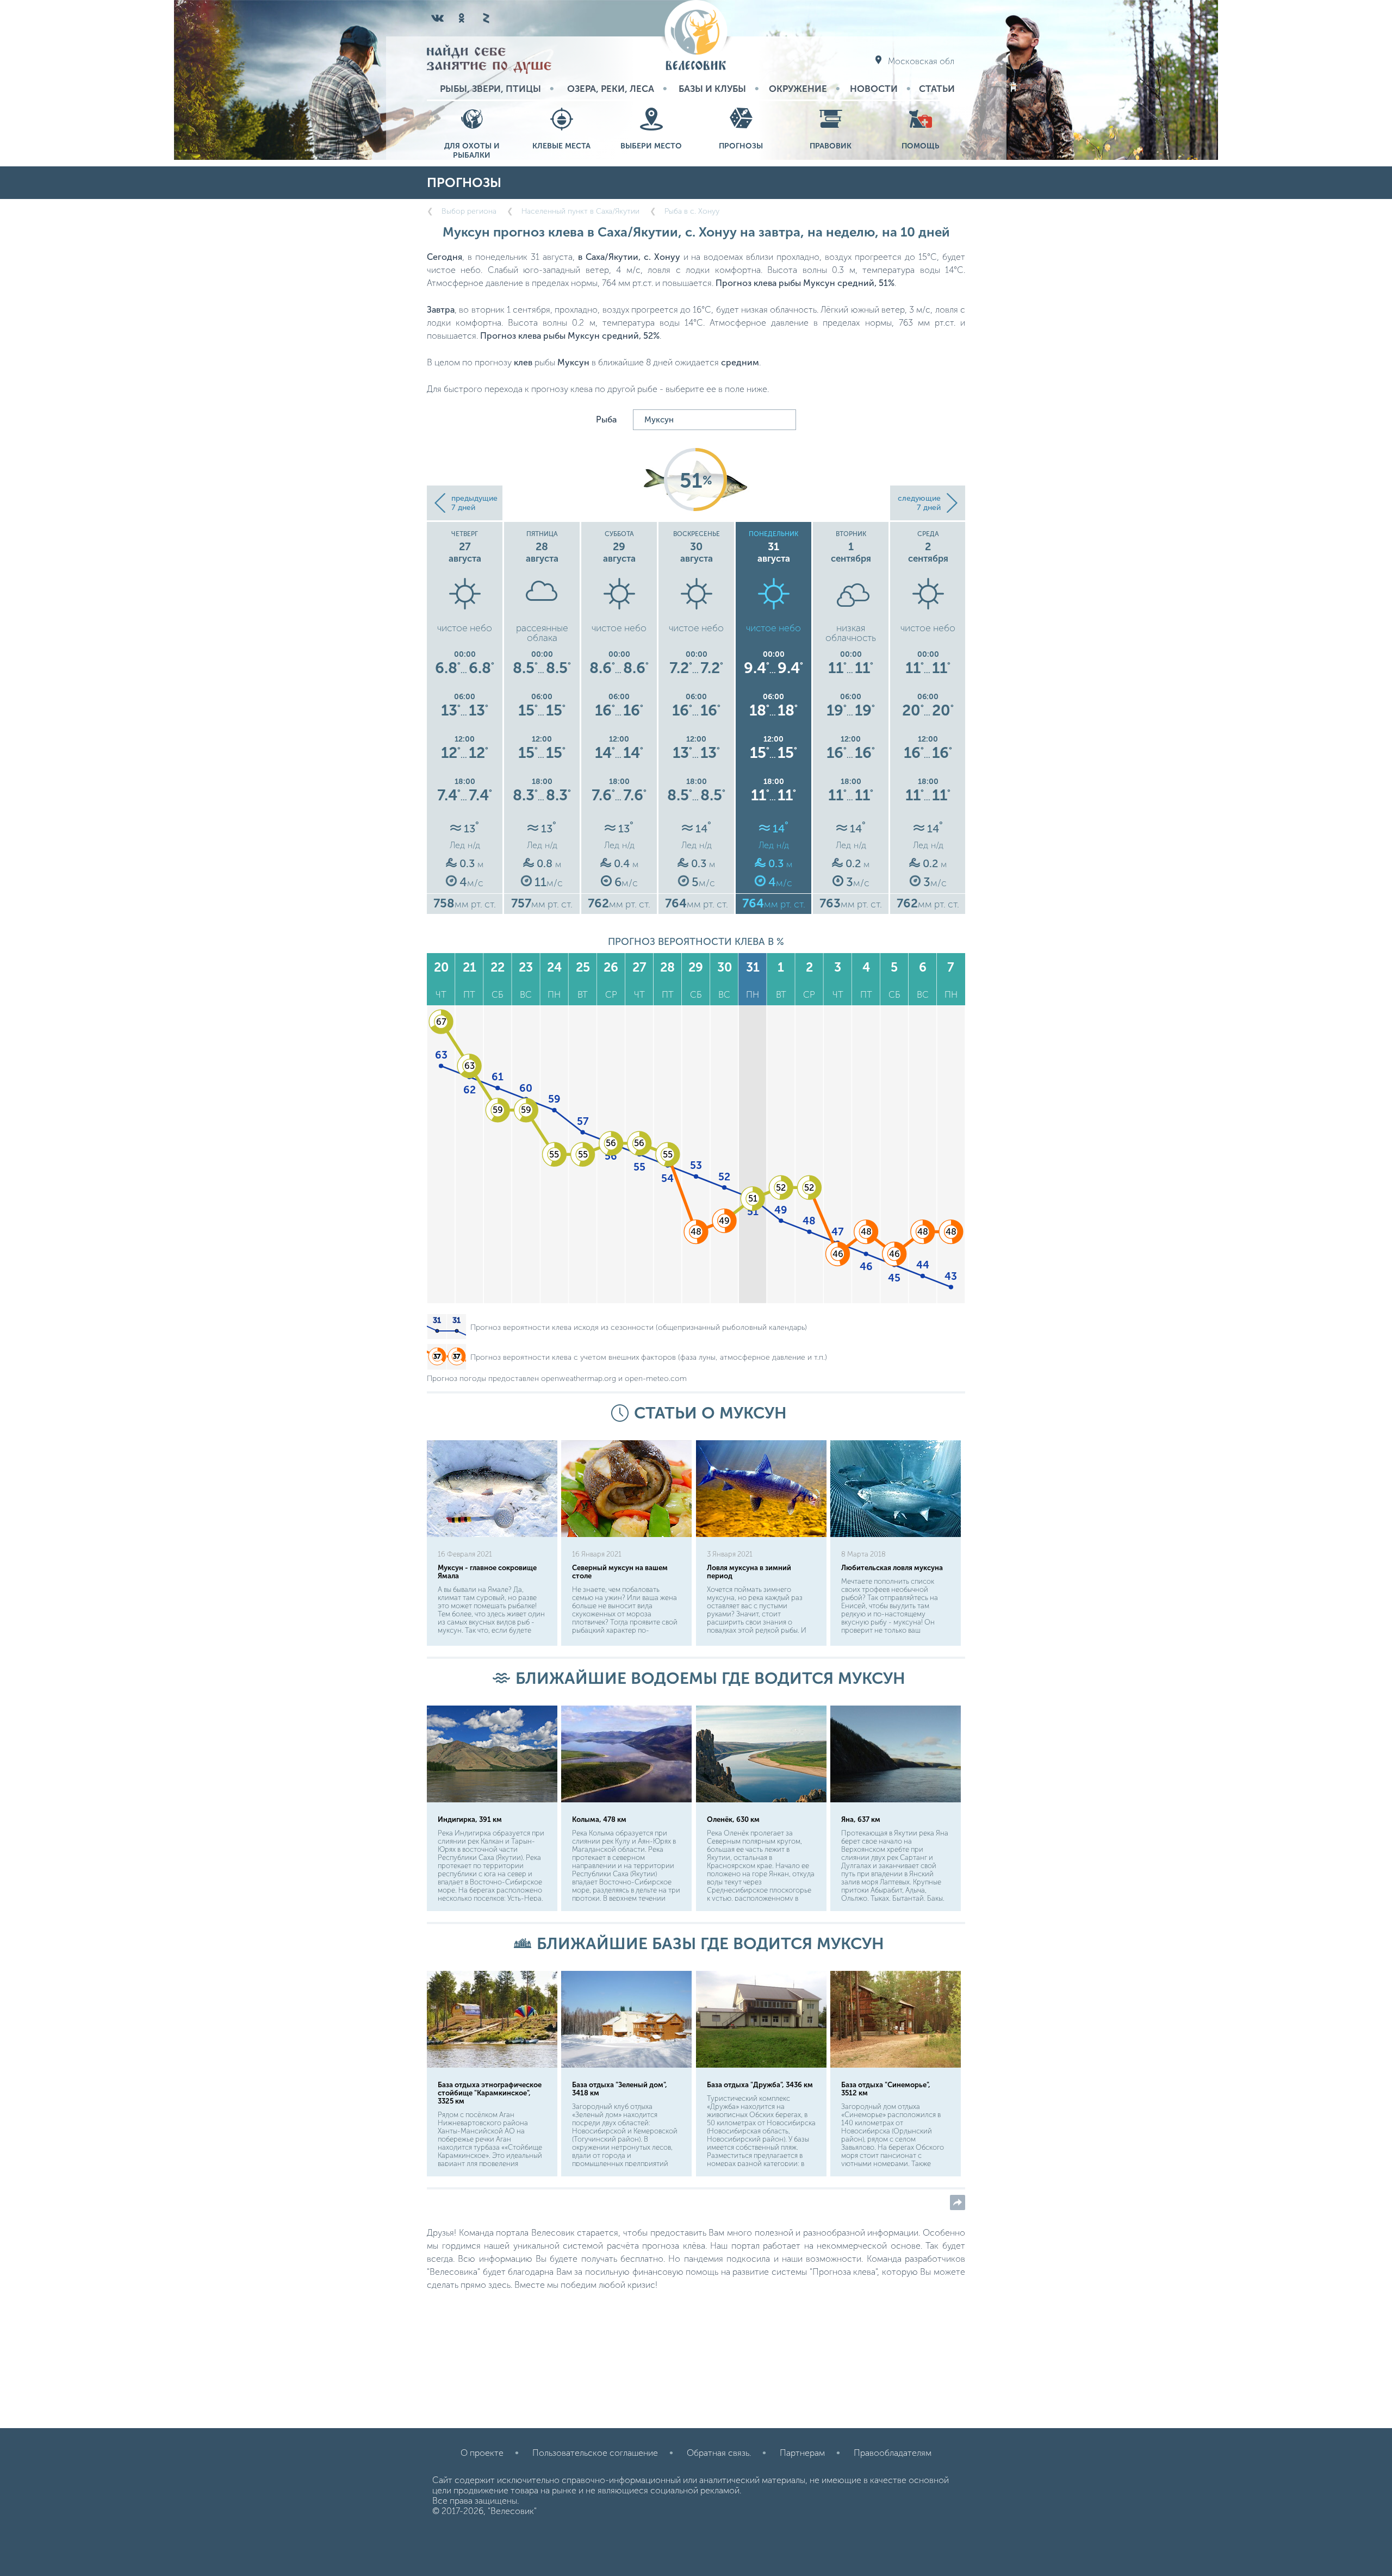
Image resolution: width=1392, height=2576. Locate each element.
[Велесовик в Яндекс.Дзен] (486, 18)
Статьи (937, 89)
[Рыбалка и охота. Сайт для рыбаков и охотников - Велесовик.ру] (696, 36)
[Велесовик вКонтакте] (438, 18)
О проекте (482, 2453)
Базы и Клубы (712, 89)
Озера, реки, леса (611, 89)
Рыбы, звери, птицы (490, 89)
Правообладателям (893, 2453)
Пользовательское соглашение (595, 2453)
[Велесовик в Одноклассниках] (462, 18)
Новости (874, 89)
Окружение (798, 89)
